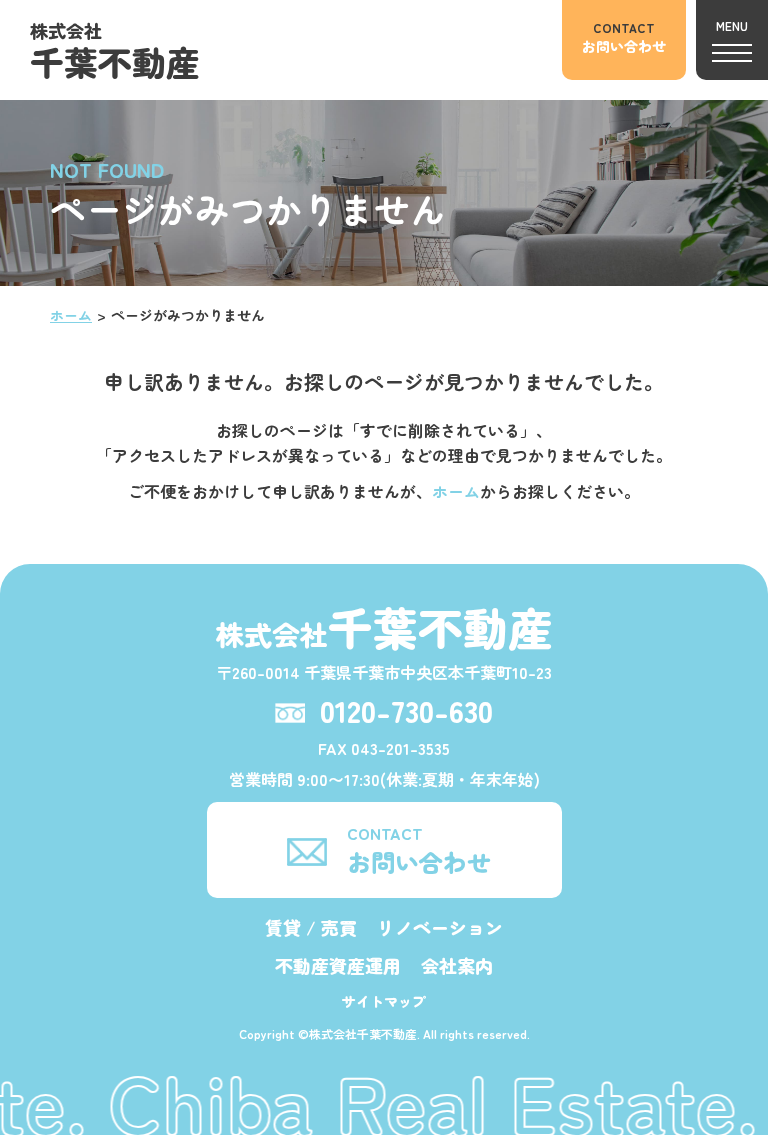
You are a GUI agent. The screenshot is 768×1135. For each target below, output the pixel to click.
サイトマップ (384, 1001)
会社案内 (457, 965)
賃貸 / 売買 (311, 927)
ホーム (71, 315)
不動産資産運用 (338, 965)
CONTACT (419, 849)
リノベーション (440, 927)
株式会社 (115, 51)
